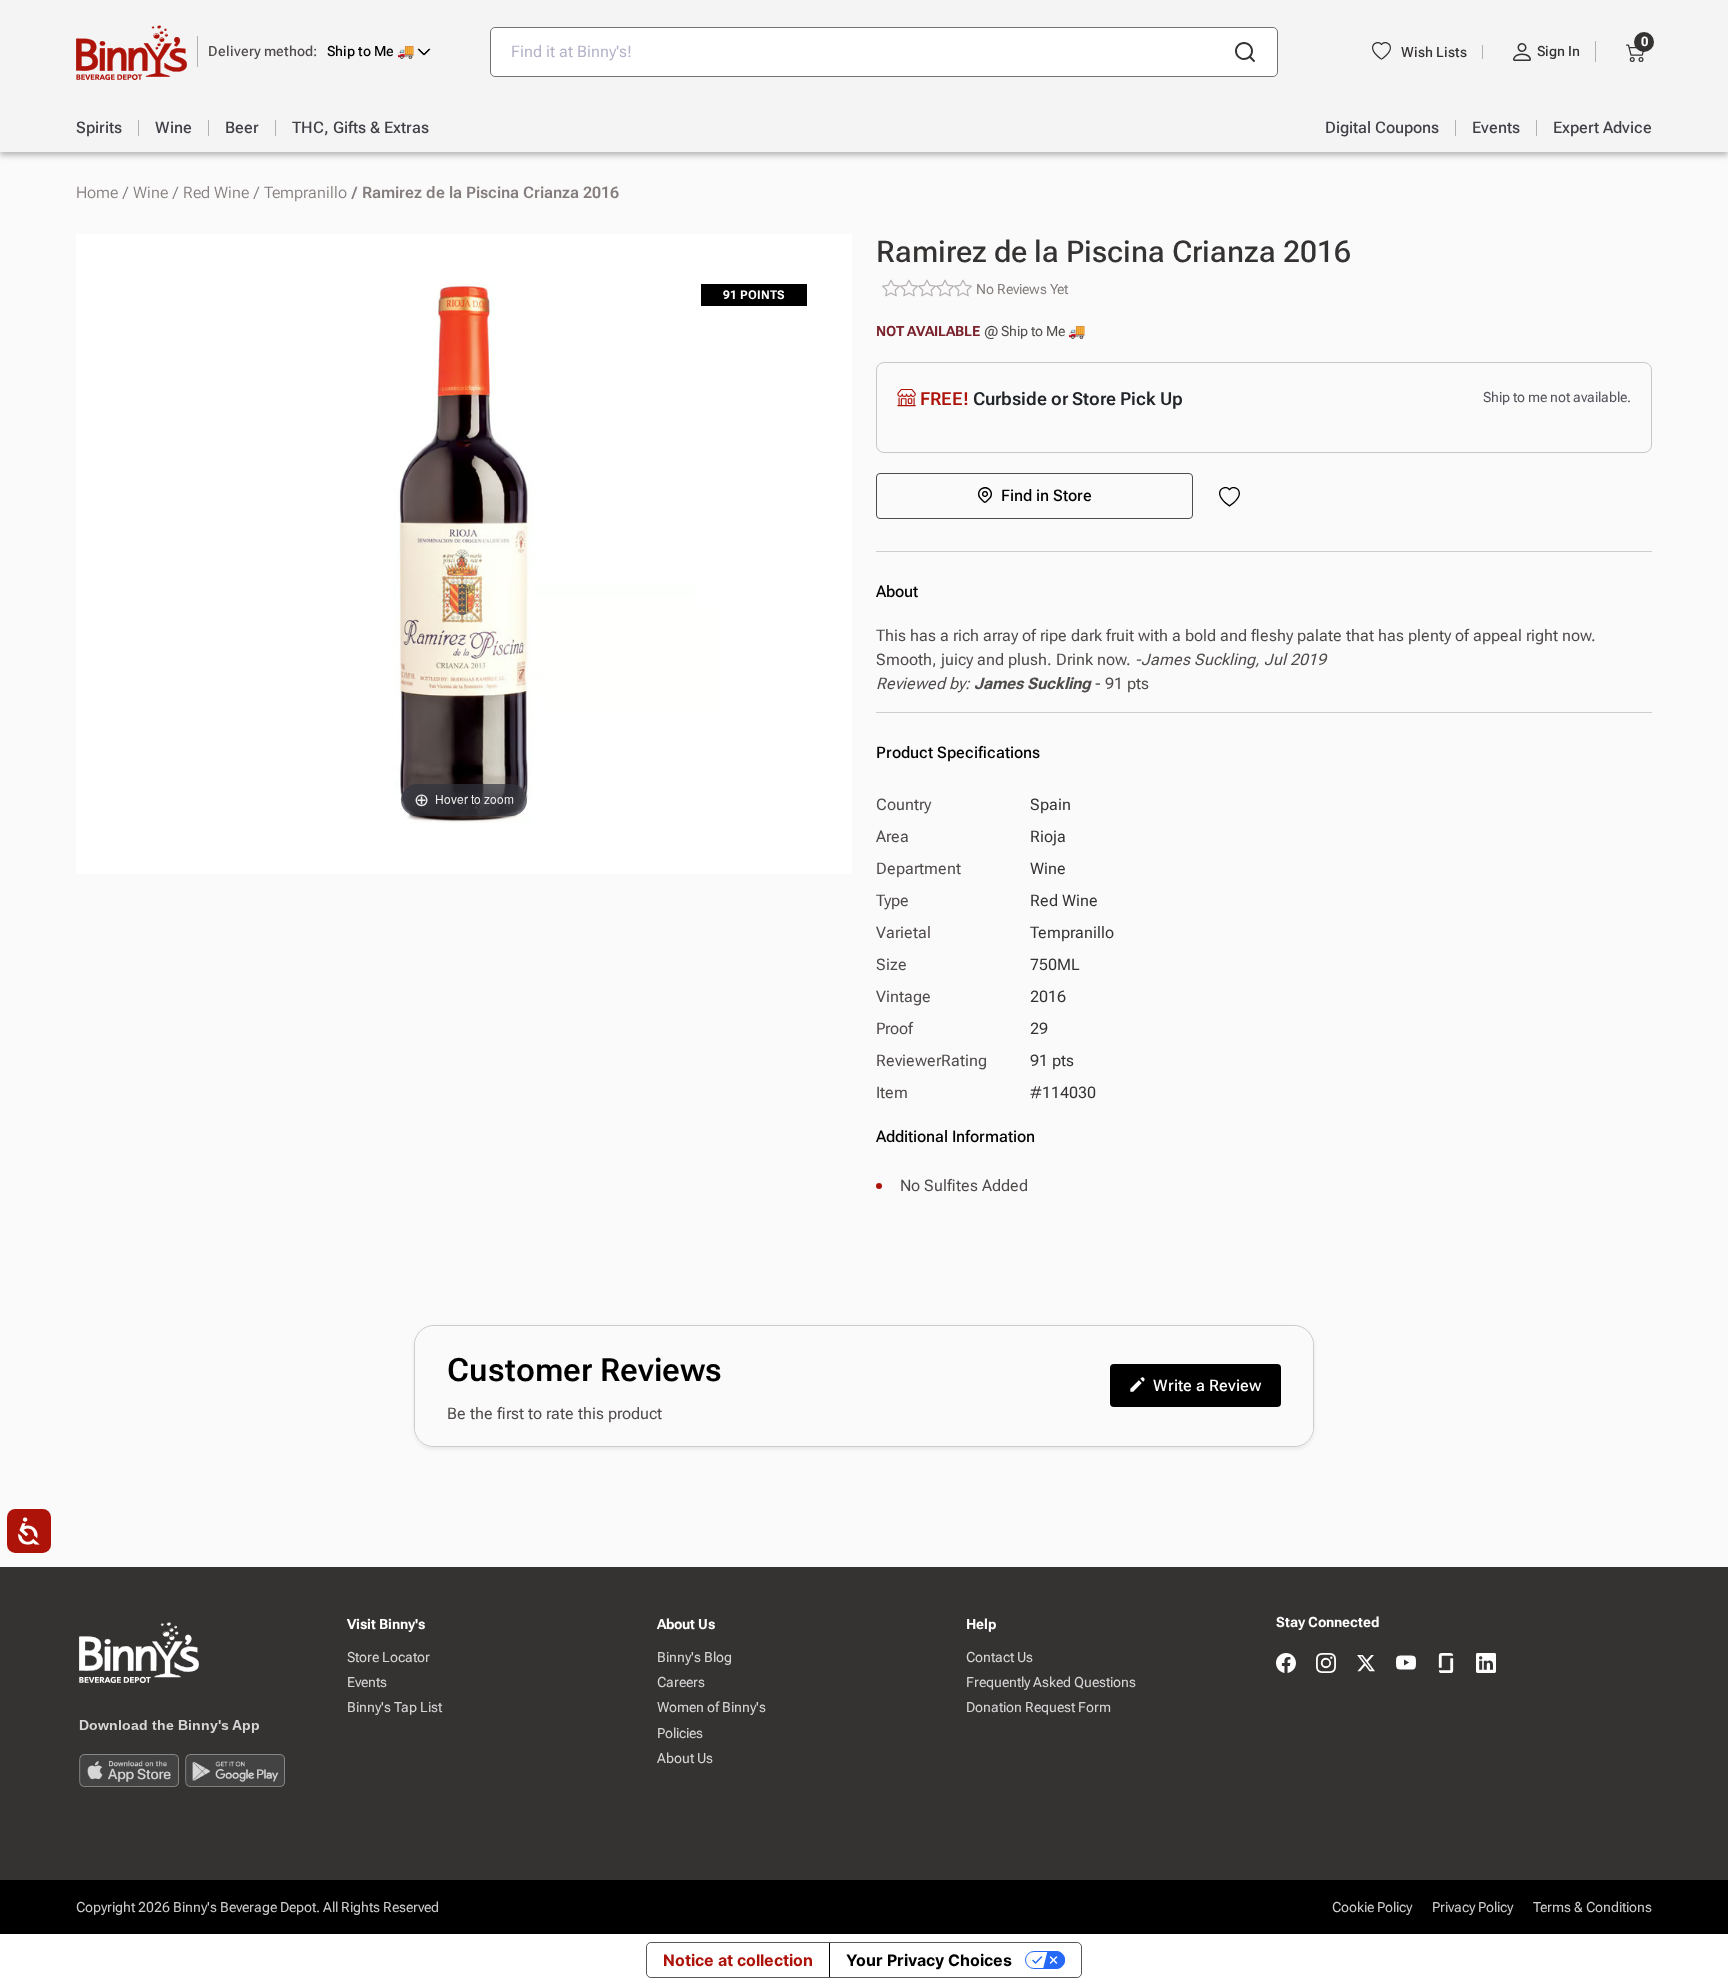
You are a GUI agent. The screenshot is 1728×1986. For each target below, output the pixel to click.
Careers (681, 1682)
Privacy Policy (1472, 1907)
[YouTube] (1406, 1664)
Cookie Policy (1372, 1907)
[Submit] (1245, 52)
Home (97, 193)
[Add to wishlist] (1233, 498)
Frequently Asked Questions (1051, 1682)
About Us (685, 1758)
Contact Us (999, 1657)
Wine (150, 193)
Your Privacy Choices (929, 1960)
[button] (319, 51)
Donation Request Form (1038, 1707)
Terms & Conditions (1592, 1907)
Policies (680, 1733)
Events (367, 1682)
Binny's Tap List (394, 1707)
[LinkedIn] (1486, 1664)
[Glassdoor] (1446, 1664)
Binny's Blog (694, 1657)
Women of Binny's (711, 1707)
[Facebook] (1286, 1664)
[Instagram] (1326, 1664)
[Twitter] (1366, 1664)
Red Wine (216, 193)
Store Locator (388, 1657)
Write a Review (1207, 1385)
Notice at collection (738, 1960)
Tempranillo (305, 193)
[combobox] (884, 52)
